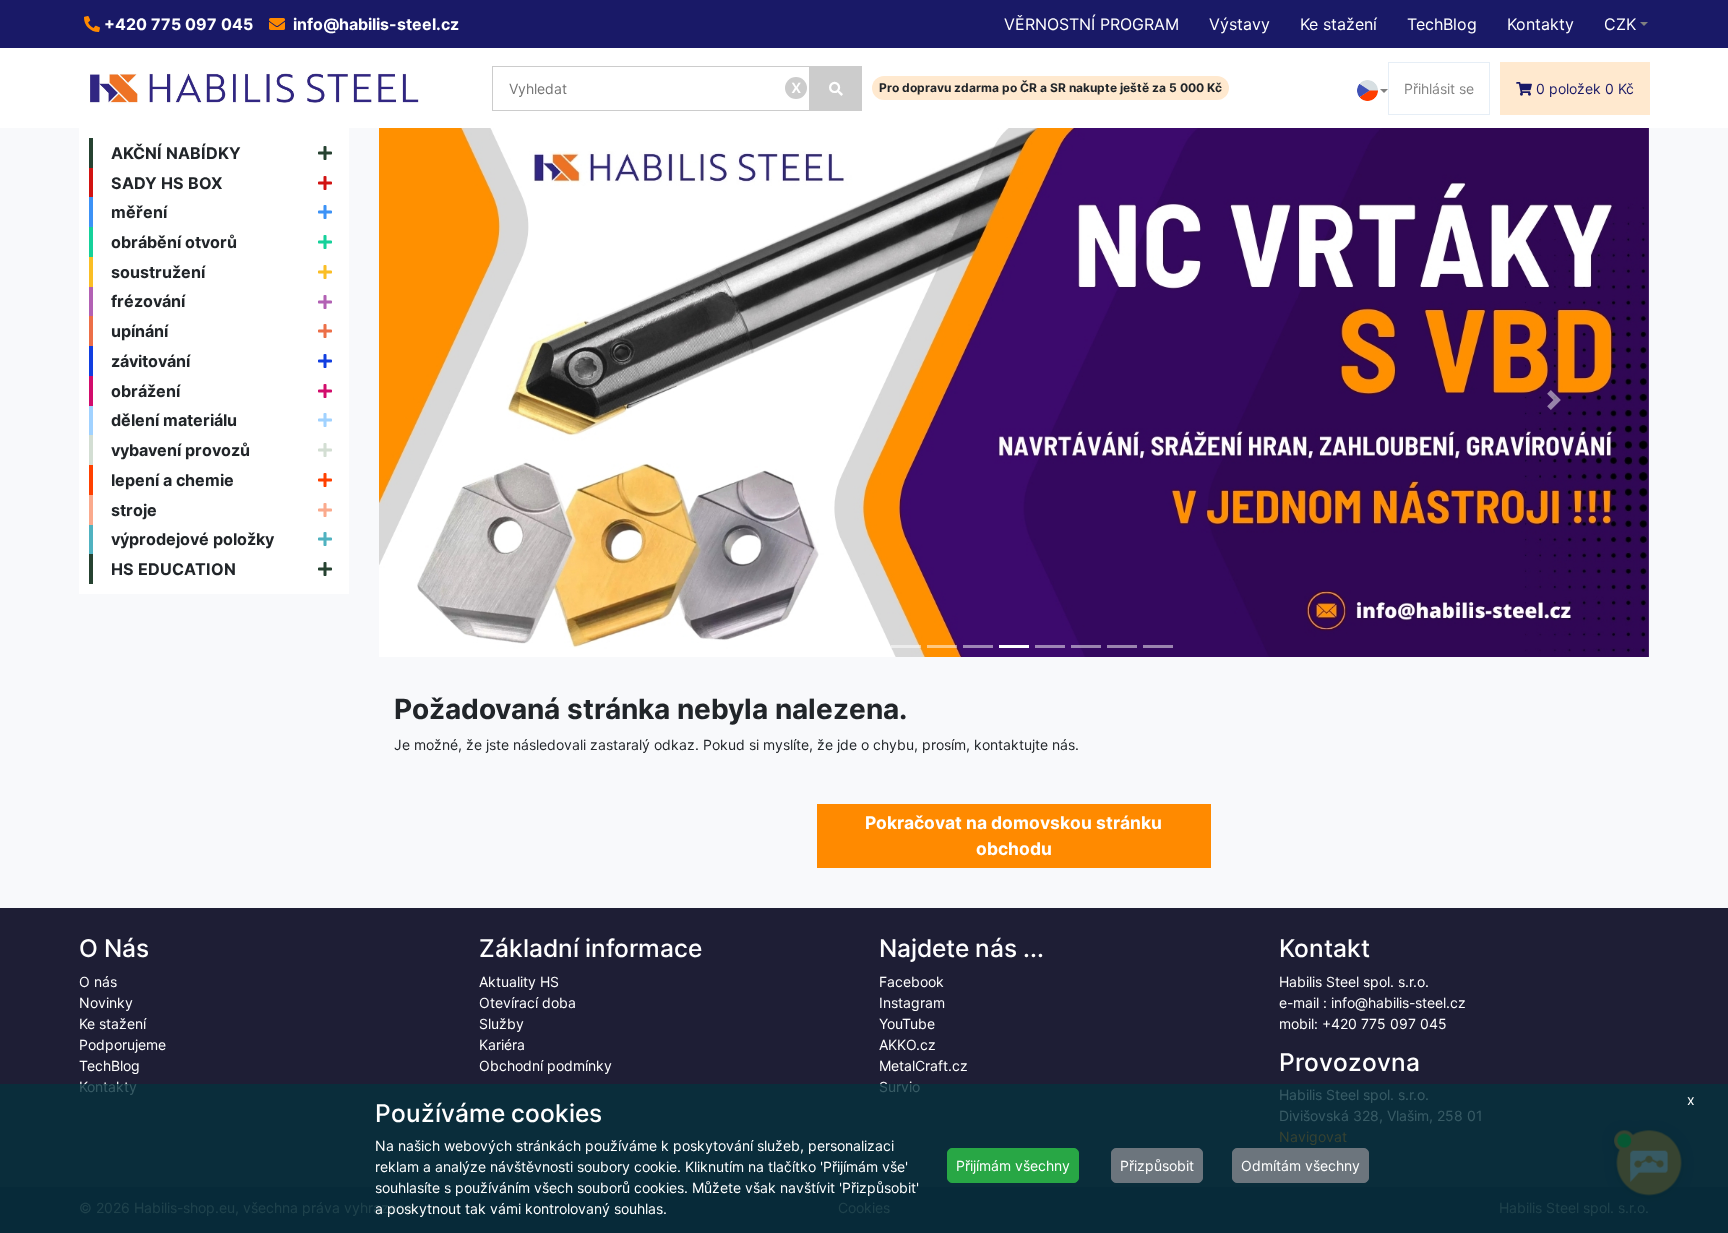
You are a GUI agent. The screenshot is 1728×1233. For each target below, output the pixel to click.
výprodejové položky (192, 539)
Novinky (106, 1002)
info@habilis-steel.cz (374, 24)
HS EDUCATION (173, 569)
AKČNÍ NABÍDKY (176, 153)
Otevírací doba (527, 1002)
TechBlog (1442, 24)
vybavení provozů (180, 450)
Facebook (911, 981)
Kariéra (502, 1044)
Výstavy (1239, 24)
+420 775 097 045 (176, 24)
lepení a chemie (172, 480)
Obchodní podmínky (545, 1065)
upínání (139, 331)
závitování (150, 361)
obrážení (145, 391)
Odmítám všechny (1300, 1165)
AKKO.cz (907, 1044)
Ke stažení (1338, 24)
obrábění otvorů (174, 242)
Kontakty (1540, 24)
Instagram (912, 1002)
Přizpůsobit (1157, 1165)
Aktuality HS (519, 981)
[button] (474, 400)
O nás (98, 981)
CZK (1620, 24)
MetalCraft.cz (923, 1065)
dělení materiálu (174, 420)
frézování (148, 301)
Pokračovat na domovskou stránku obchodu (1013, 835)
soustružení (158, 272)
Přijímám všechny (1013, 1165)
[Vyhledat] (836, 88)
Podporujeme (122, 1044)
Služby (501, 1023)
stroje (134, 510)
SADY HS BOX (167, 183)
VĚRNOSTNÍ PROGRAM (1091, 24)
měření (139, 212)
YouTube (907, 1023)
